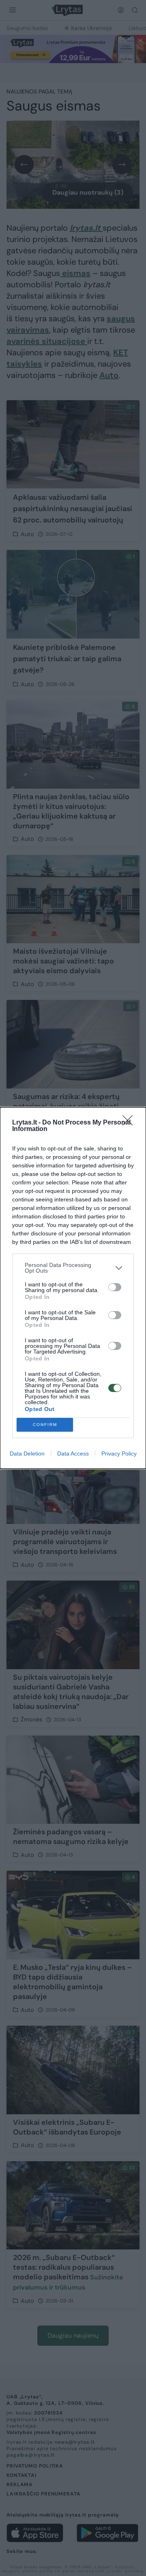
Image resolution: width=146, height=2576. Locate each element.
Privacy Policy (119, 1454)
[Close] (130, 1123)
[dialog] (73, 1288)
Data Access (73, 1454)
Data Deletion (27, 1454)
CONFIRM (45, 1425)
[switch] (115, 1287)
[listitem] (73, 1268)
